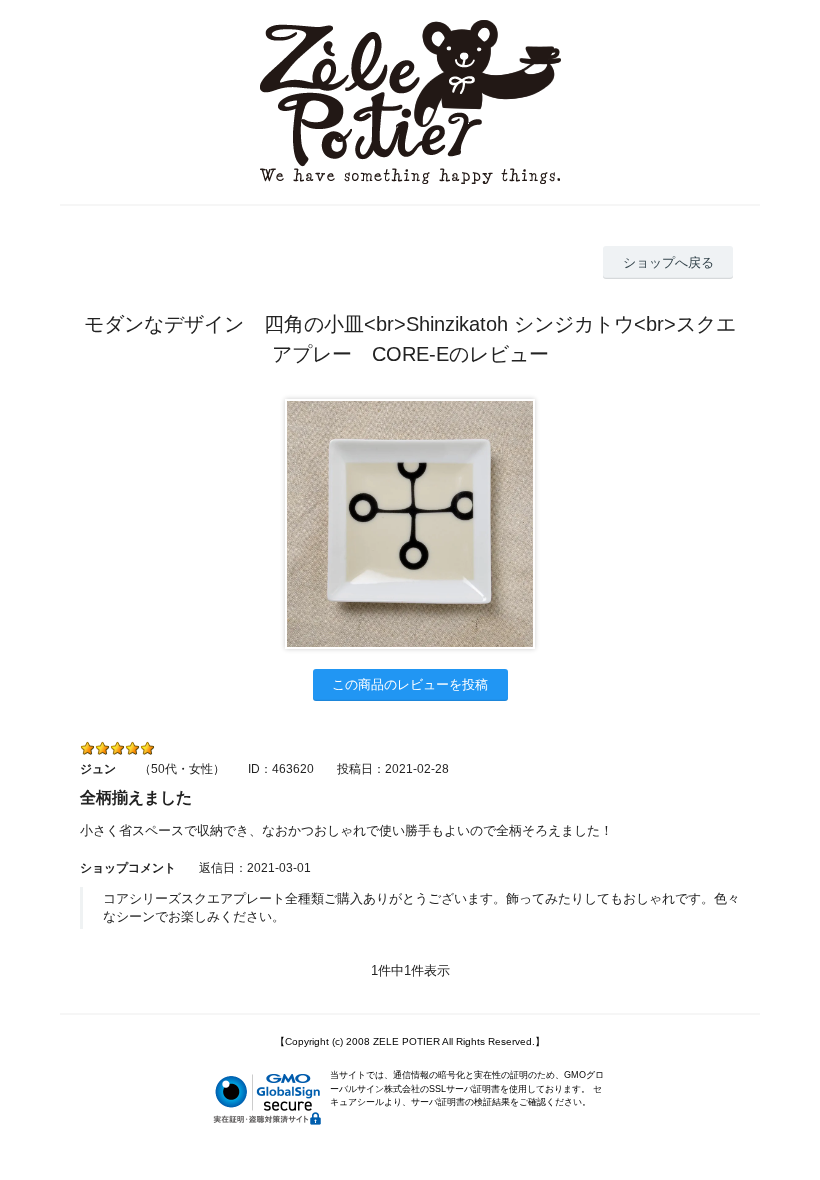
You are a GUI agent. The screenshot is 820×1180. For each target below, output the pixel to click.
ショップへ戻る (668, 262)
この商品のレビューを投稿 (410, 684)
